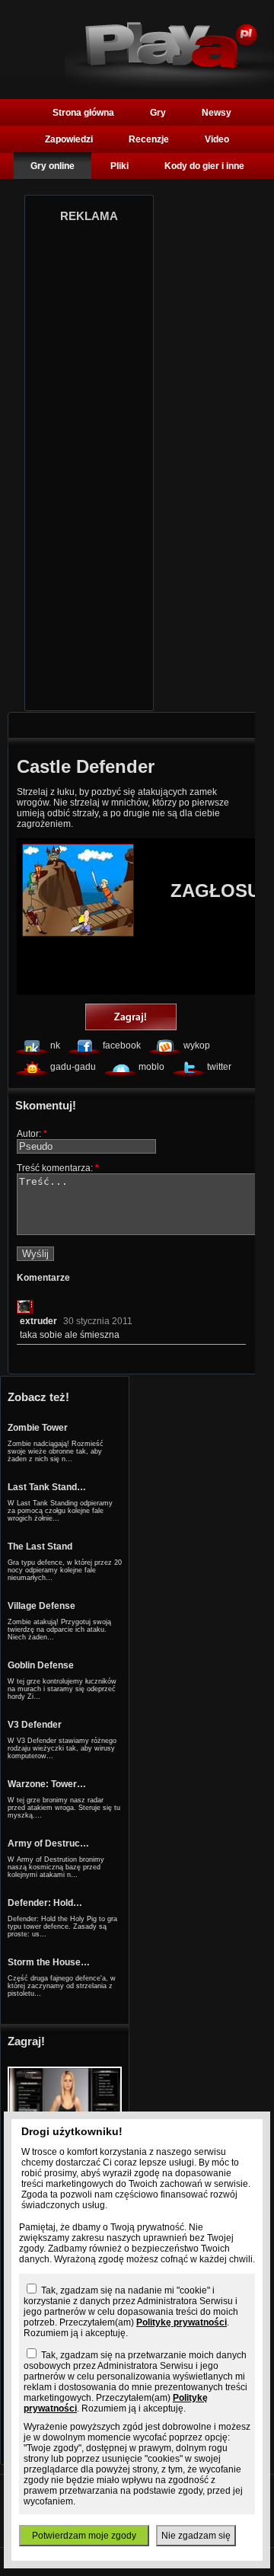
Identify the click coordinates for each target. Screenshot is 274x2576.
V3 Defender (35, 1725)
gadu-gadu (73, 1067)
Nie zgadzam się (196, 2536)
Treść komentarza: (58, 1168)
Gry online (53, 166)
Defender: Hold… (45, 1903)
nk (55, 1045)
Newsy (217, 113)
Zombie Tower (38, 1428)
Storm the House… (49, 1962)
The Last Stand (40, 1547)
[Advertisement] (89, 462)
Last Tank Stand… (47, 1487)
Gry (158, 113)
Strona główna (83, 113)
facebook (122, 1045)
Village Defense (41, 1606)
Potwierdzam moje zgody (84, 2536)
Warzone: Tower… (47, 1784)
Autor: (32, 1134)
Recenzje (149, 139)
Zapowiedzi (69, 139)
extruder (38, 1321)
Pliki (119, 166)
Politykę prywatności (182, 2322)
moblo (151, 1067)
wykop (197, 1045)
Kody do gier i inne (204, 166)
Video (217, 139)
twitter (219, 1067)
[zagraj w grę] (131, 1018)
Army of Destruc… (48, 1843)
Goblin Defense (41, 1665)
